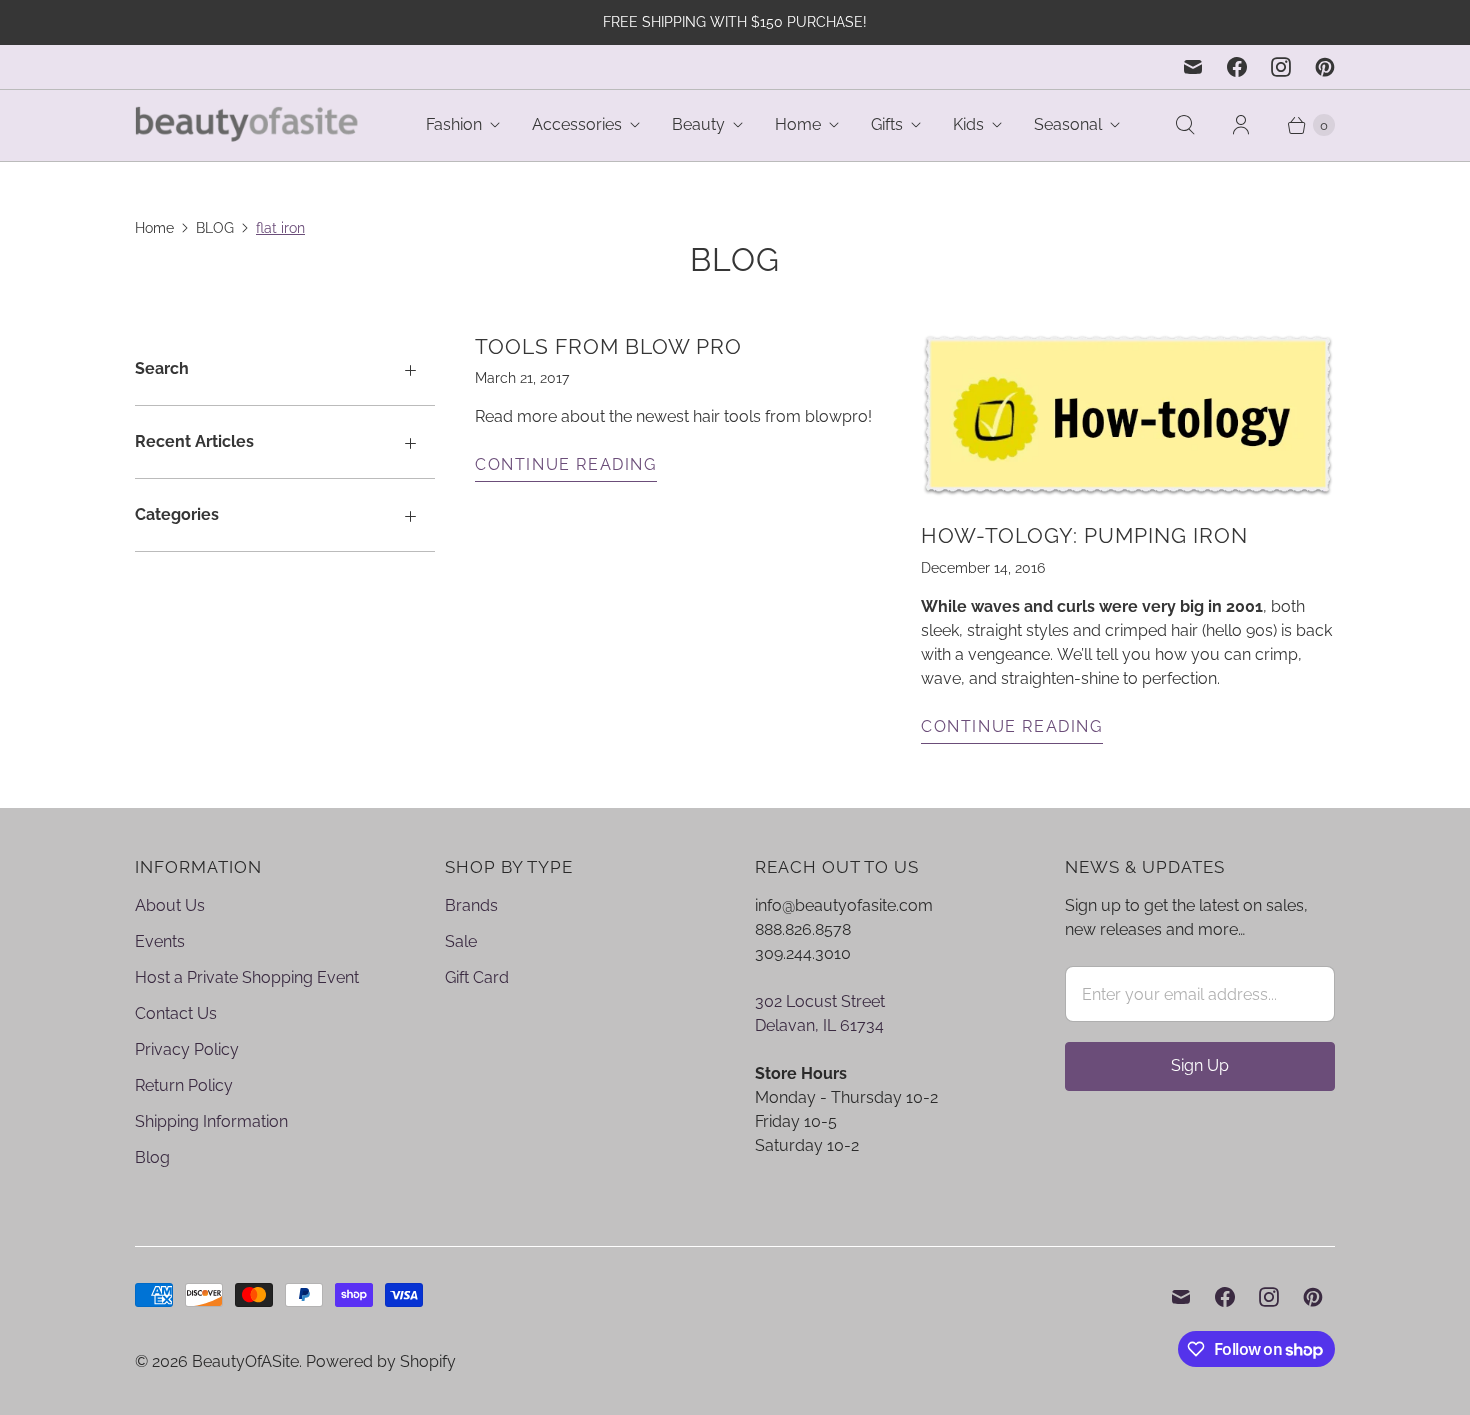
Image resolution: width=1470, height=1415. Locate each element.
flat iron (280, 228)
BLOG (215, 228)
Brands (471, 905)
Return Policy (184, 1085)
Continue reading (566, 464)
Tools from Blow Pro (608, 346)
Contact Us (176, 1013)
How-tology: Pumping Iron (1084, 535)
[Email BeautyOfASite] (1193, 67)
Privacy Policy (187, 1049)
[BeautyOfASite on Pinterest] (1325, 67)
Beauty (698, 124)
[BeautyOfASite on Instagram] (1281, 67)
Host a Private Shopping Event (247, 977)
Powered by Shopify (381, 1361)
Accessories (577, 124)
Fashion (454, 124)
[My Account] (1241, 125)
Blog (152, 1157)
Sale (461, 941)
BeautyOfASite (245, 1361)
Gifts (887, 124)
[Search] (1185, 125)
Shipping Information (211, 1121)
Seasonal (1068, 124)
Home (798, 124)
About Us (170, 905)
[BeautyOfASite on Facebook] (1237, 67)
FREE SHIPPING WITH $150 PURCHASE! (735, 22)
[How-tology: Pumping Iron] (1128, 415)
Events (160, 941)
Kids (968, 124)
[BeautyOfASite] (247, 125)
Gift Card (477, 977)
